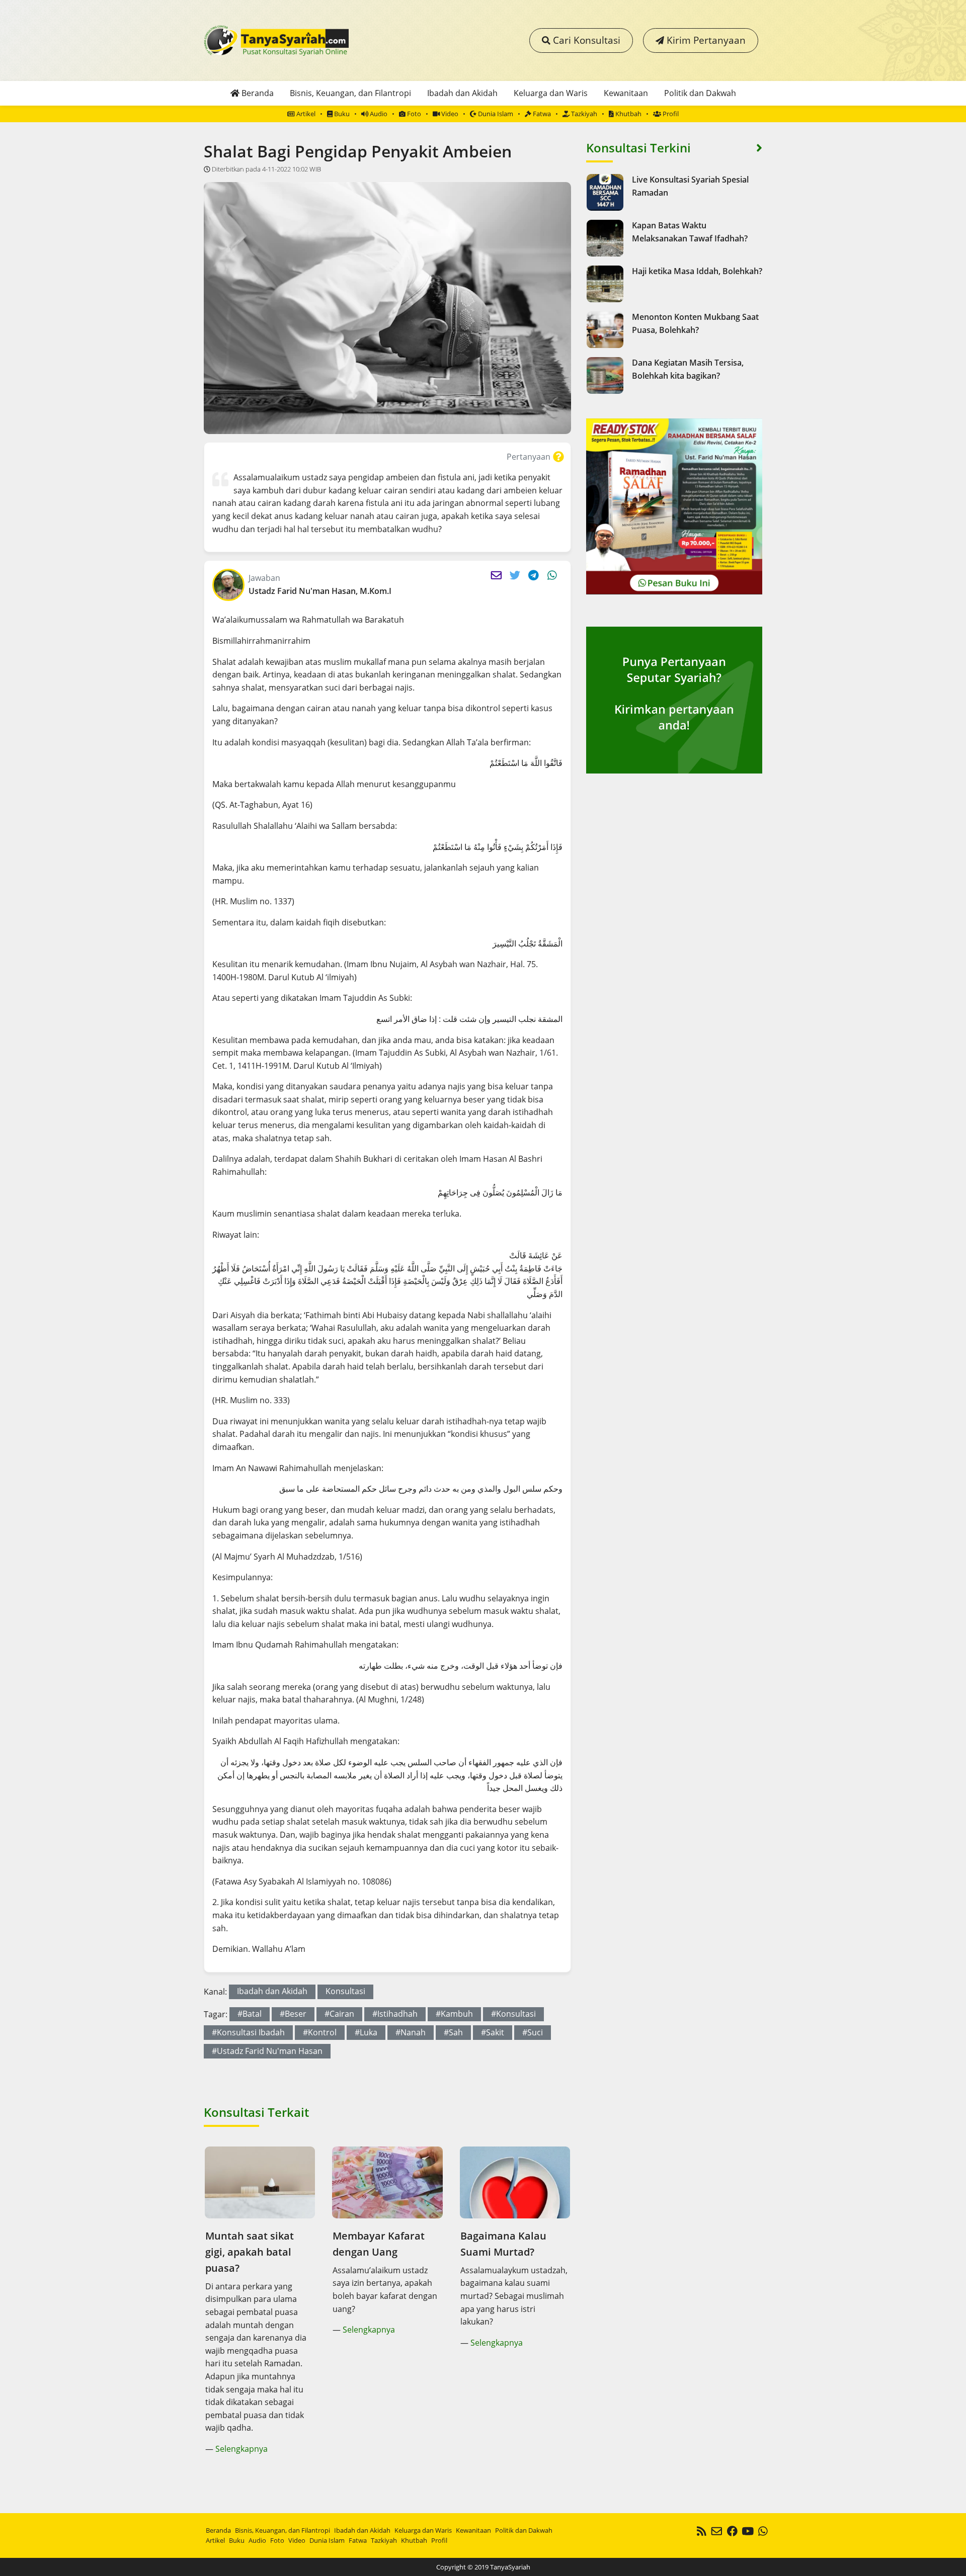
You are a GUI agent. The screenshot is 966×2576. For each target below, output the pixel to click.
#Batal (250, 2014)
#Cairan (339, 2014)
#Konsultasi (513, 2014)
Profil (670, 114)
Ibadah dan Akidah (462, 93)
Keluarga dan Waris (551, 93)
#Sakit (493, 2032)
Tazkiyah (583, 114)
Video (449, 114)
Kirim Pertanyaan (705, 40)
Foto (413, 114)
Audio (378, 114)
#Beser (293, 2014)
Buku (341, 114)
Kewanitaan (626, 93)
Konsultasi (345, 1991)
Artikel (305, 114)
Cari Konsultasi (585, 40)
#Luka (366, 2032)
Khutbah (628, 114)
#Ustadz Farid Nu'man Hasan (267, 2051)
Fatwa (541, 114)
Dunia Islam (495, 114)
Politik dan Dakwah (700, 93)
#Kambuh (454, 2014)
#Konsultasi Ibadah (248, 2032)
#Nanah (411, 2032)
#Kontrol (320, 2032)
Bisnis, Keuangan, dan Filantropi (350, 93)
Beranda (257, 93)
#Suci (533, 2032)
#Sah (453, 2032)
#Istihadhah (395, 2014)
